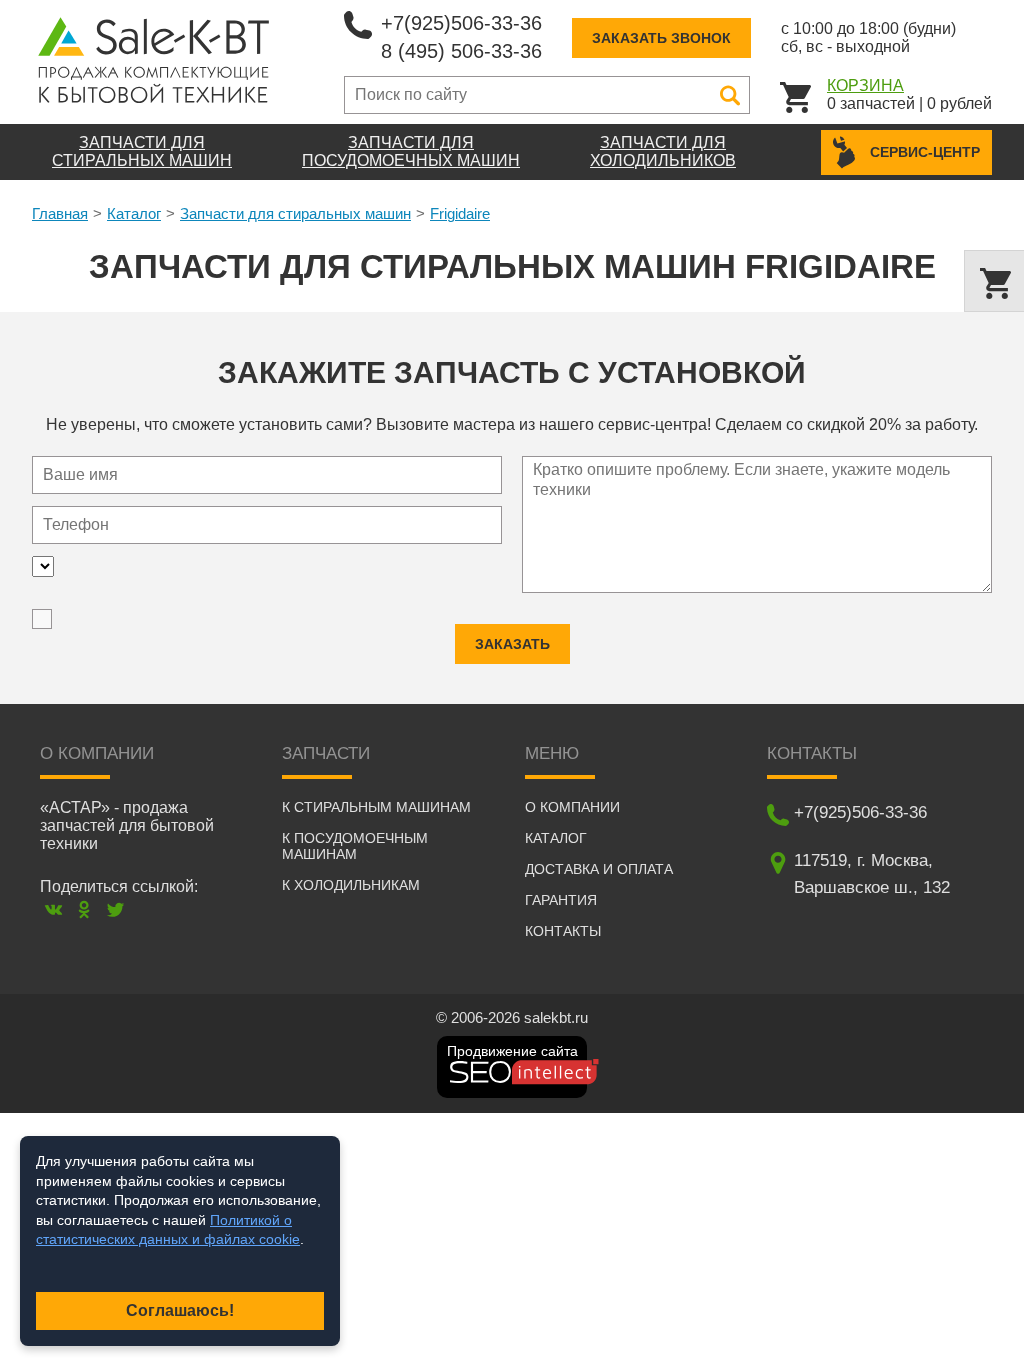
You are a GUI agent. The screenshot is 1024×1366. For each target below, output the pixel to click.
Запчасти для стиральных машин (295, 213)
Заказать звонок (661, 38)
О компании (572, 807)
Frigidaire (460, 213)
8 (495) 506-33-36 (461, 51)
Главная (60, 213)
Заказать (512, 644)
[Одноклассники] (84, 909)
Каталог (134, 213)
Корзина (865, 85)
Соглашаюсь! (180, 1310)
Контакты (563, 931)
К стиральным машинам (376, 807)
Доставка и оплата (599, 869)
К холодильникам (351, 885)
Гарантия (561, 900)
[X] (115, 909)
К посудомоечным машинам (355, 846)
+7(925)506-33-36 (461, 23)
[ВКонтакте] (53, 909)
